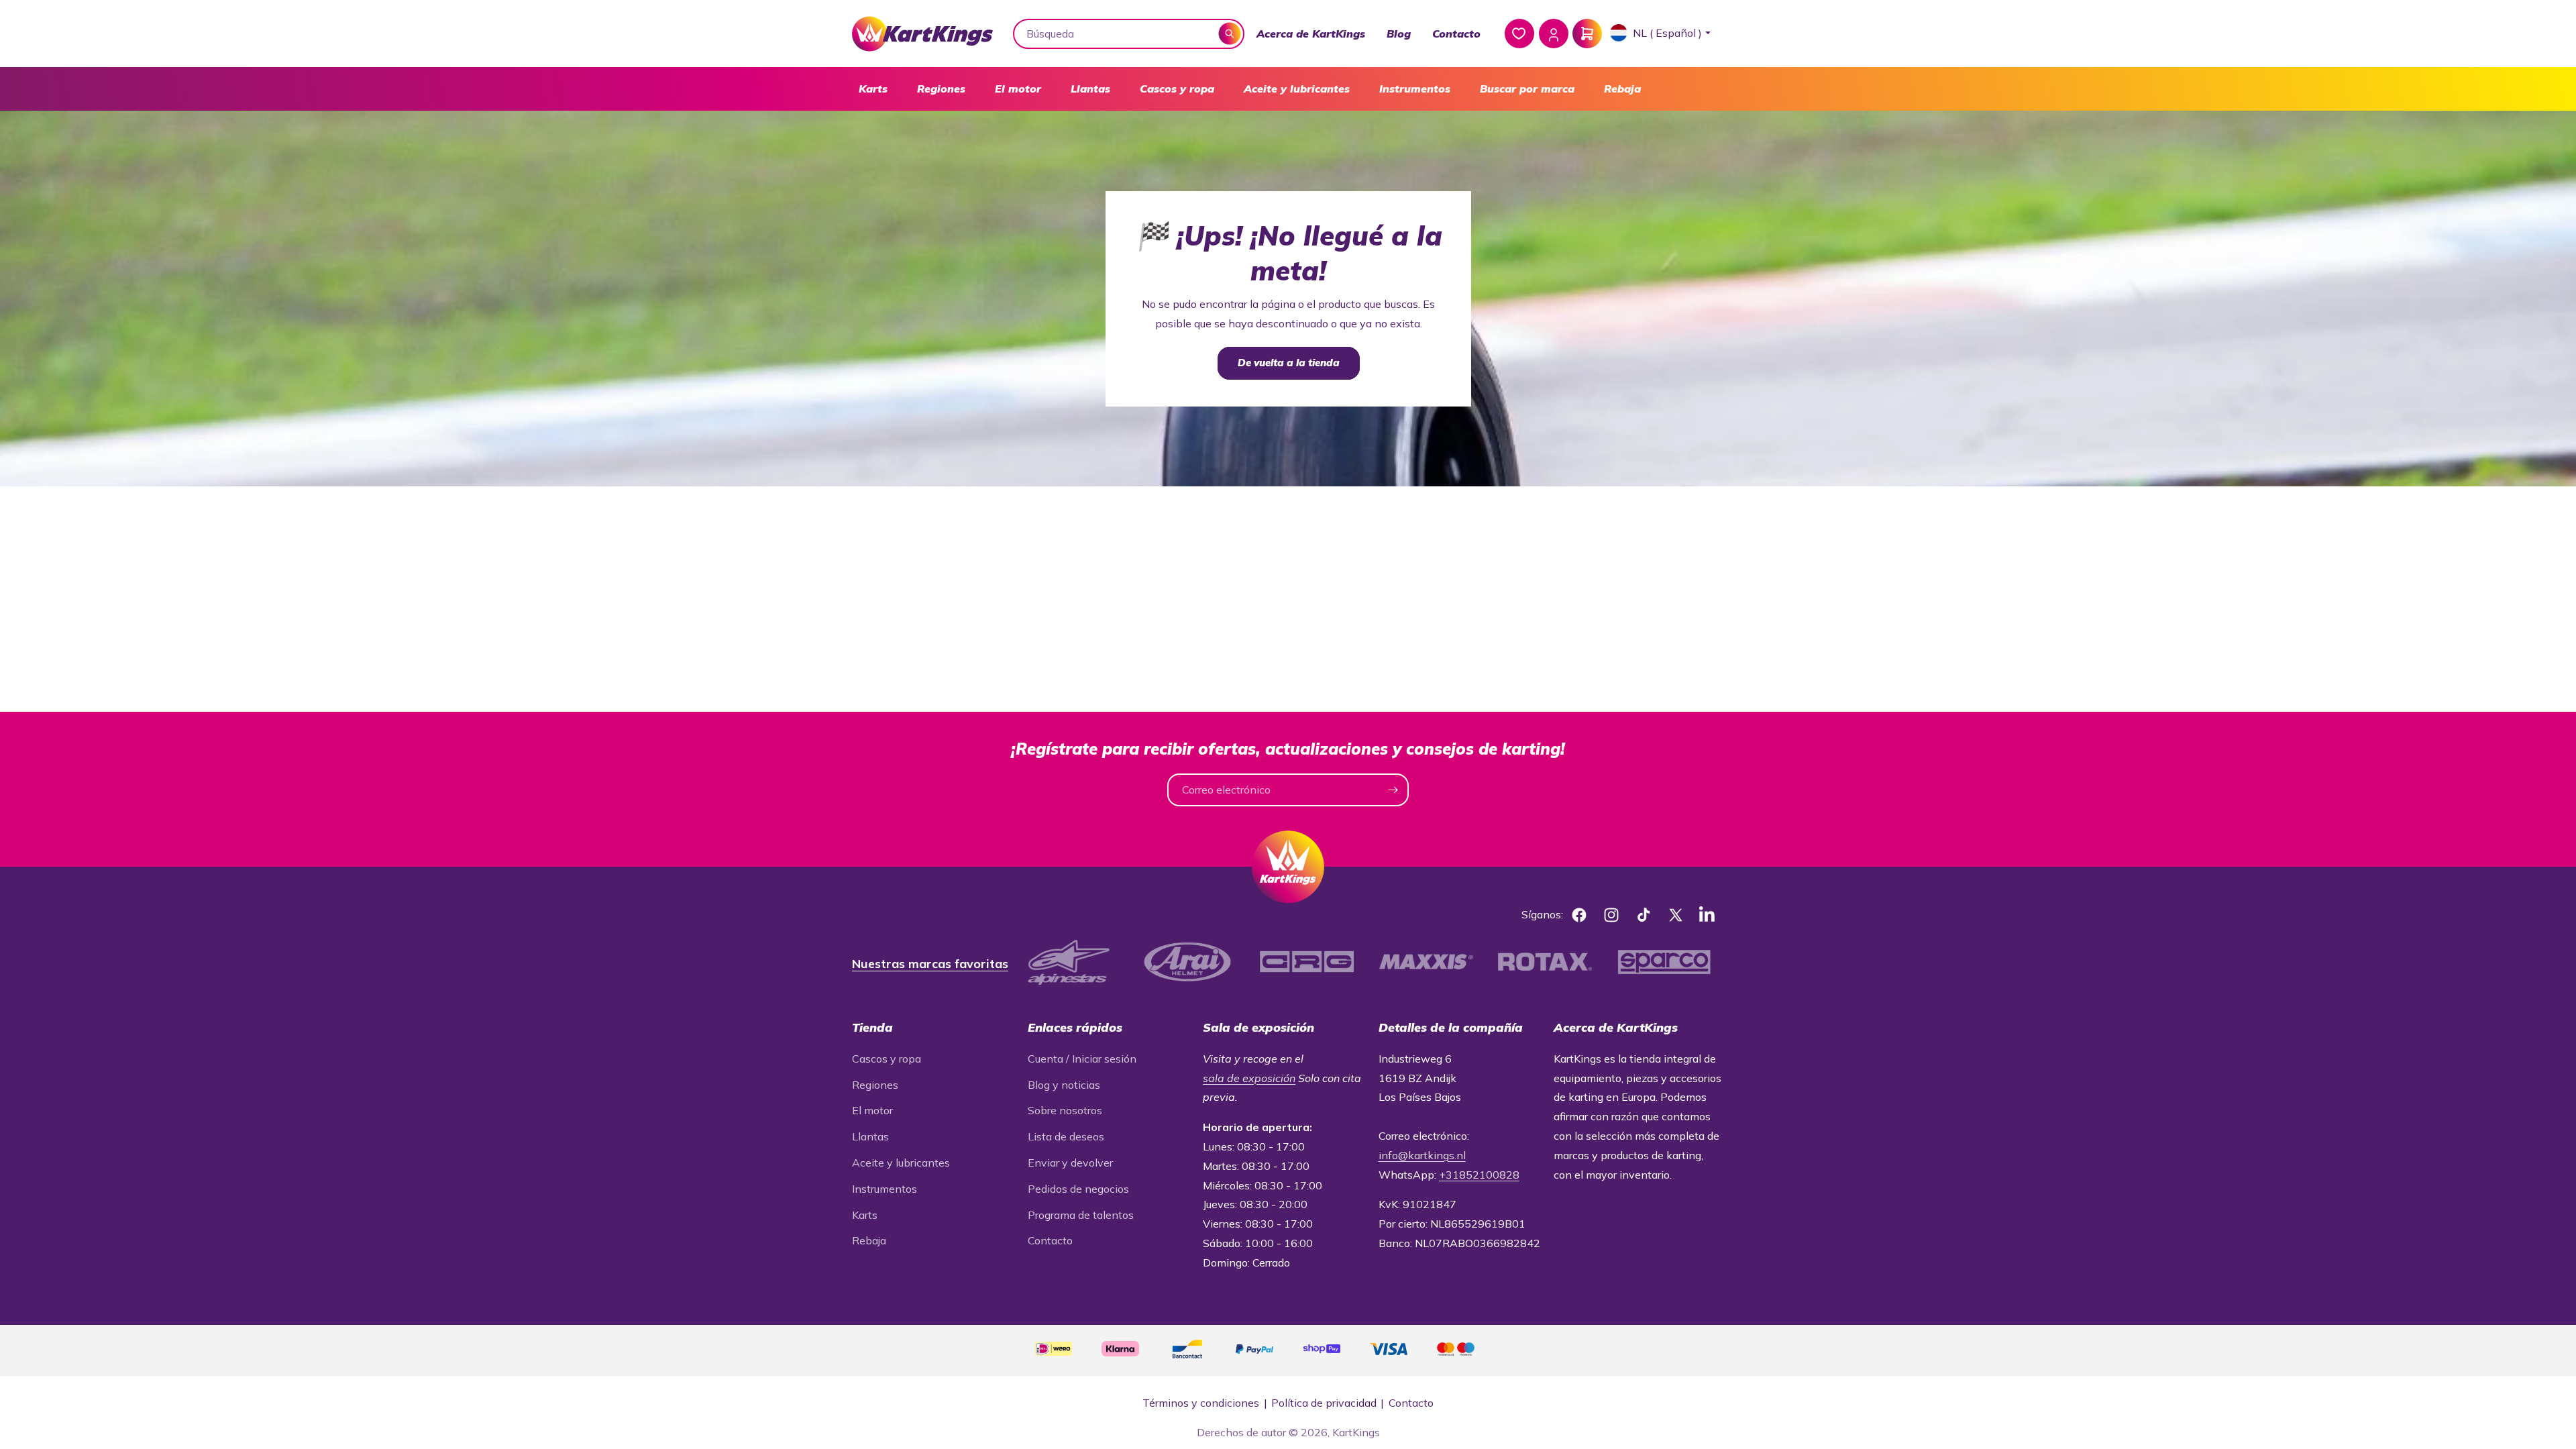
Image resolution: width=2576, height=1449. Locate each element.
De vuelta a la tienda (1288, 363)
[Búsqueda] (1230, 33)
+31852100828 (1479, 1175)
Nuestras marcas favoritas (930, 964)
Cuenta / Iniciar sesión (1082, 1059)
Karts (873, 89)
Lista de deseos (1066, 1136)
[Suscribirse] (1393, 790)
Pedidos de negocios (1078, 1189)
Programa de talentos (1081, 1215)
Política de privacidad (1324, 1403)
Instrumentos (1415, 89)
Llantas (1090, 89)
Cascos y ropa (1177, 89)
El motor (1018, 89)
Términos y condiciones (1201, 1403)
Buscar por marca (1527, 89)
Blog (1399, 34)
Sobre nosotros (1065, 1110)
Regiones (941, 89)
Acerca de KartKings (1311, 34)
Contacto (1456, 34)
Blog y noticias (1064, 1085)
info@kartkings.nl (1422, 1155)
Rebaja (1622, 89)
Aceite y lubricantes (1297, 89)
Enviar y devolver (1070, 1163)
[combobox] (1129, 34)
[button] (873, 89)
